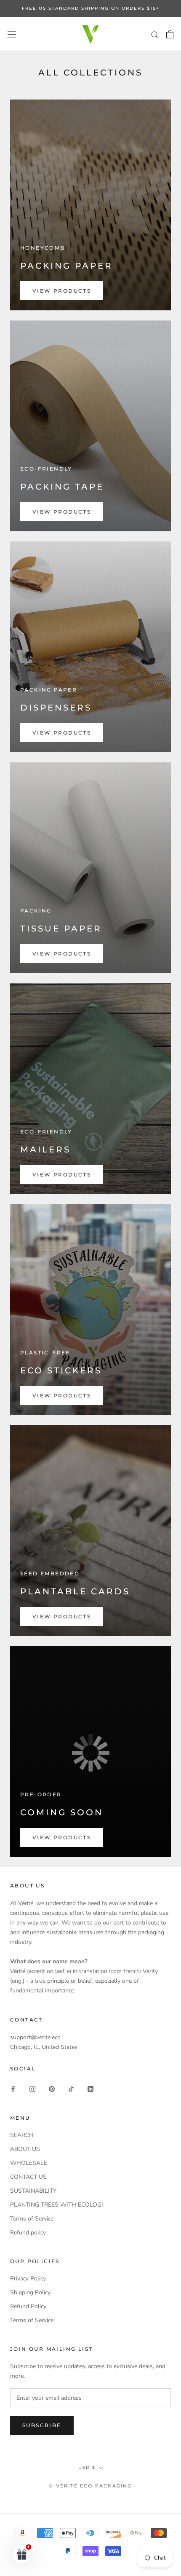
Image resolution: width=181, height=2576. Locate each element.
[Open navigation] (12, 34)
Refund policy (28, 2233)
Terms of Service (32, 2219)
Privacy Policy (28, 2279)
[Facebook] (13, 2089)
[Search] (155, 34)
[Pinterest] (52, 2089)
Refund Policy (28, 2306)
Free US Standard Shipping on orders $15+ (91, 8)
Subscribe (42, 2425)
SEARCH (22, 2135)
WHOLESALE (29, 2163)
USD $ (87, 2467)
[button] (22, 2554)
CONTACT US (28, 2177)
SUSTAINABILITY (33, 2191)
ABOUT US (25, 2149)
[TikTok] (71, 2089)
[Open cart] (170, 34)
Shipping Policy (30, 2292)
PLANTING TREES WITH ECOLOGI (57, 2205)
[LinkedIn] (90, 2089)
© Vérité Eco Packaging (90, 2486)
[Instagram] (32, 2089)
